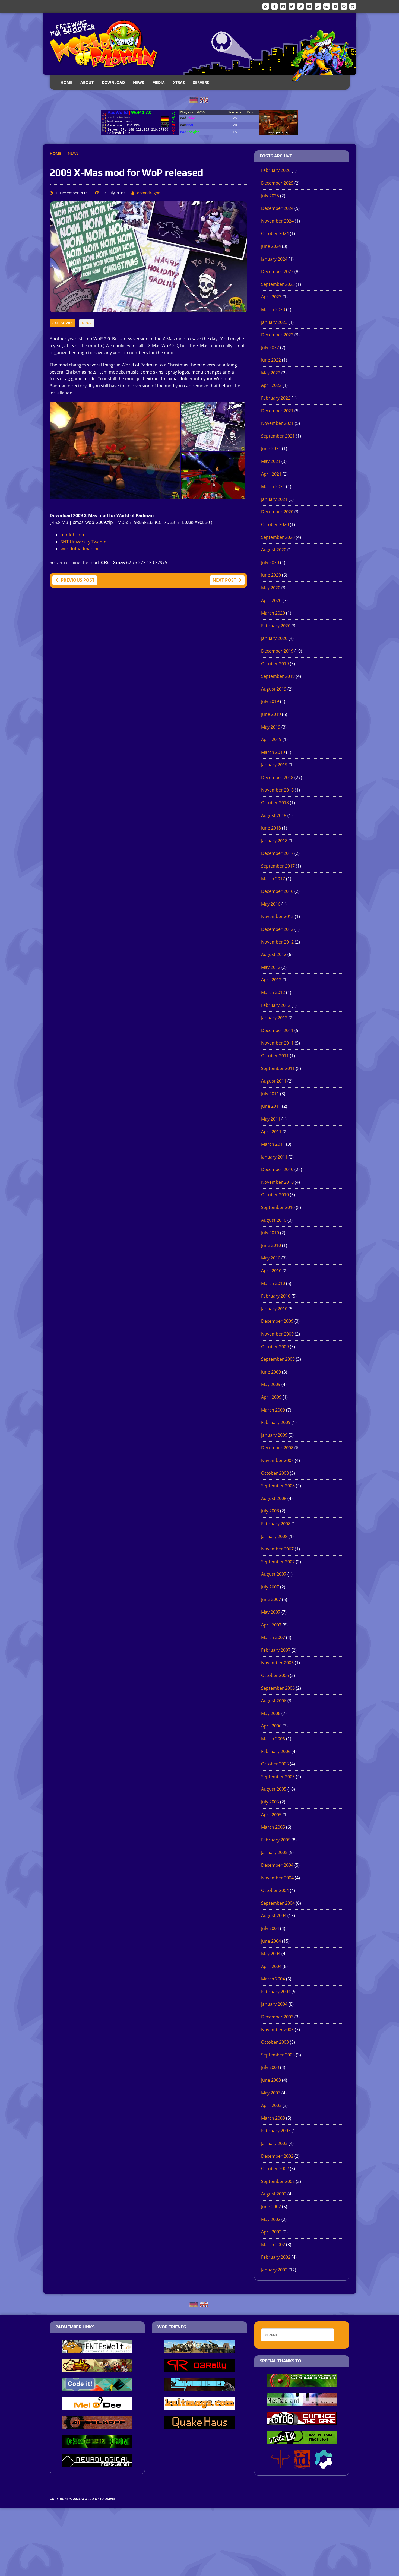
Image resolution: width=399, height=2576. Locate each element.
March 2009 (273, 1410)
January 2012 (274, 1018)
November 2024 (277, 221)
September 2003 (278, 2055)
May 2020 (271, 588)
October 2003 (275, 2042)
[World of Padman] (200, 44)
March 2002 (273, 2245)
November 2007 (277, 1549)
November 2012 (277, 942)
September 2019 (278, 676)
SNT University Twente (83, 542)
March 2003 (273, 2118)
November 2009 (277, 1334)
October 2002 (275, 2169)
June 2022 (271, 360)
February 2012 (276, 1005)
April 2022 (271, 385)
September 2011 (278, 1068)
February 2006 (276, 1751)
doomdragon (149, 193)
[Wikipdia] (344, 6)
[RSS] (266, 6)
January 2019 (274, 765)
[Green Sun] (97, 2444)
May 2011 (271, 1119)
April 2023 (271, 297)
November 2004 (277, 1878)
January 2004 (274, 2004)
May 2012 (271, 967)
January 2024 (274, 259)
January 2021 (274, 499)
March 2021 (273, 486)
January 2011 (274, 1157)
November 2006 (277, 1663)
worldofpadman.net (81, 549)
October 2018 (275, 803)
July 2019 (270, 701)
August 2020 (274, 550)
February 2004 (276, 1992)
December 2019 (277, 651)
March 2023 (273, 309)
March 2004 (273, 1979)
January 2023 (274, 322)
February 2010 (276, 1296)
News (139, 82)
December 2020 (277, 512)
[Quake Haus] (199, 2425)
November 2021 (277, 423)
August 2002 (274, 2194)
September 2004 (278, 1903)
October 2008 (275, 1473)
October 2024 (275, 233)
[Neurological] (97, 2463)
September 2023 (278, 284)
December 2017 (277, 853)
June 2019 (271, 714)
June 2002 (271, 2207)
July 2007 (270, 1587)
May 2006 (271, 1713)
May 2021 (271, 461)
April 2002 (271, 2232)
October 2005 (275, 1764)
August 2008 (274, 1498)
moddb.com (73, 535)
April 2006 (271, 1726)
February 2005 (276, 1840)
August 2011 (274, 1081)
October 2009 (275, 1347)
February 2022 (276, 398)
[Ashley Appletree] (97, 2368)
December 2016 (277, 891)
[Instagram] (283, 6)
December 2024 (277, 208)
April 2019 (271, 739)
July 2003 (270, 2067)
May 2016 (271, 904)
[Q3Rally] (199, 2368)
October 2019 (275, 664)
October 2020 (275, 524)
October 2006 (275, 1675)
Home (66, 82)
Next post (224, 580)
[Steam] (300, 6)
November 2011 (277, 1043)
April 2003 (271, 2105)
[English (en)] (204, 100)
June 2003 (271, 2080)
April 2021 (271, 474)
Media (159, 82)
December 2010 (277, 1169)
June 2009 (271, 1372)
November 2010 (277, 1182)
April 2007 (271, 1625)
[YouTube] (309, 6)
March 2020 (273, 613)
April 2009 (271, 1397)
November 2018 (277, 790)
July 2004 (270, 1928)
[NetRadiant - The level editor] (302, 2402)
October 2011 (275, 1056)
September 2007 (278, 1562)
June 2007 (271, 1599)
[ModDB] (318, 6)
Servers (201, 82)
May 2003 (271, 2093)
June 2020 (271, 575)
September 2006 (278, 1688)
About (87, 82)
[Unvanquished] (199, 2387)
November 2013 (277, 916)
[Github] (353, 6)
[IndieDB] (327, 6)
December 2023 (277, 271)
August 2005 (274, 1789)
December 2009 (277, 1321)
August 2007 (274, 1574)
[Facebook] (274, 6)
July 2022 (270, 347)
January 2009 (274, 1435)
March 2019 (273, 752)
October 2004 (275, 1890)
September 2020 (278, 537)
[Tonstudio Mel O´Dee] (97, 2406)
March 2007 (273, 1637)
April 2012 (271, 980)
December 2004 (277, 1865)
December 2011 (277, 1030)
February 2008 (276, 1524)
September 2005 (278, 1777)
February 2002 (276, 2257)
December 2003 (277, 2017)
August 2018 (274, 815)
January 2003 (274, 2143)
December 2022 (277, 335)
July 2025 (270, 196)
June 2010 (271, 1245)
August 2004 (274, 1916)
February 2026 (276, 170)
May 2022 (271, 373)
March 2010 (273, 1283)
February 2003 (276, 2131)
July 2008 (270, 1511)
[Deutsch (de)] (194, 100)
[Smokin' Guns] (199, 2349)
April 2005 (271, 1815)
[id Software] (302, 2465)
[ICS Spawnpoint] (302, 2383)
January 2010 (274, 1309)
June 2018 (271, 828)
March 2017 (273, 879)
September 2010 (278, 1207)
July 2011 (270, 1094)
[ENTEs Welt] (97, 2349)
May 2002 (271, 2219)
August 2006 (274, 1701)
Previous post (78, 580)
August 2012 (274, 954)
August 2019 (274, 689)
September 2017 (278, 866)
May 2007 (271, 1612)
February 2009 (276, 1422)
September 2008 (278, 1486)
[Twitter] (292, 6)
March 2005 (273, 1827)
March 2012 (273, 992)
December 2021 (277, 411)
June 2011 (271, 1106)
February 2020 (276, 626)
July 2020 (270, 562)
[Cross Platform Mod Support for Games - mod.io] (323, 2465)
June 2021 (271, 448)
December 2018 (277, 777)
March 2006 (273, 1739)
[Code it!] (97, 2387)
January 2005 (274, 1852)
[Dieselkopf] (97, 2425)
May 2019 (271, 727)
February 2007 (276, 1650)
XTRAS (179, 82)
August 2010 (274, 1220)
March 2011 (273, 1144)
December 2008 (277, 1448)
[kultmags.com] (199, 2406)
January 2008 (274, 1536)
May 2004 (271, 1954)
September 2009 (278, 1359)
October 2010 (275, 1195)
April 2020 (271, 600)
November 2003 (277, 2030)
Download (113, 82)
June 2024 (271, 246)
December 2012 (277, 929)
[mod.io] (335, 6)
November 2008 (277, 1460)
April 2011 (271, 1132)
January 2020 (274, 638)
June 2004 (271, 1941)
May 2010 (271, 1258)
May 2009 (271, 1384)
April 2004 (271, 1966)
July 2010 (270, 1233)
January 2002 (274, 2270)
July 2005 (270, 1802)
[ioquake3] (280, 2465)
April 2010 (271, 1271)
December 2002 (277, 2156)
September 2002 (278, 2181)
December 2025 (277, 183)
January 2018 (274, 841)
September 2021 (278, 436)
